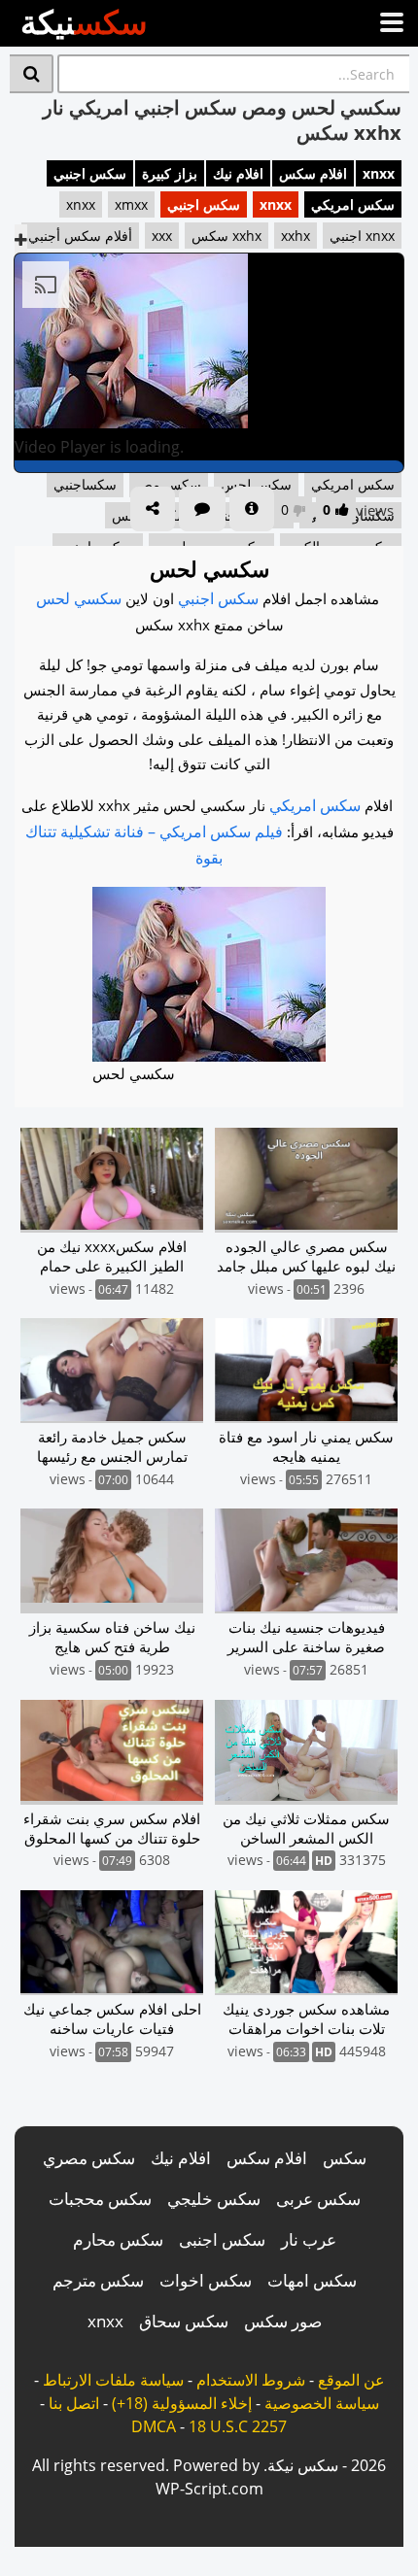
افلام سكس (313, 173)
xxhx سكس (226, 236)
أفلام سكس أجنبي (80, 236)
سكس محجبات (100, 2199)
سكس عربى (318, 2199)
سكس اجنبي (90, 173)
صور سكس (283, 2321)
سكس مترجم (98, 2280)
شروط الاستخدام (251, 2380)
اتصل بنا (74, 2403)
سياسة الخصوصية (322, 2403)
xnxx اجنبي (362, 236)
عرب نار (309, 2239)
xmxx (131, 204)
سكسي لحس (79, 598)
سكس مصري (89, 2158)
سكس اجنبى (222, 2239)
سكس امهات (312, 2280)
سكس (345, 2158)
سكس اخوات (206, 2280)
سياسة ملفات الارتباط (113, 2380)
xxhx (296, 236)
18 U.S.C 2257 (238, 2426)
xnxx (379, 173)
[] (32, 74)
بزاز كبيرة (170, 173)
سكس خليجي (214, 2199)
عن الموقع (351, 2380)
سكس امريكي (353, 204)
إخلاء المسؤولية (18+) (182, 2403)
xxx (162, 236)
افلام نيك (238, 173)
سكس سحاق (184, 2321)
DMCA (154, 2426)
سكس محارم (118, 2239)
